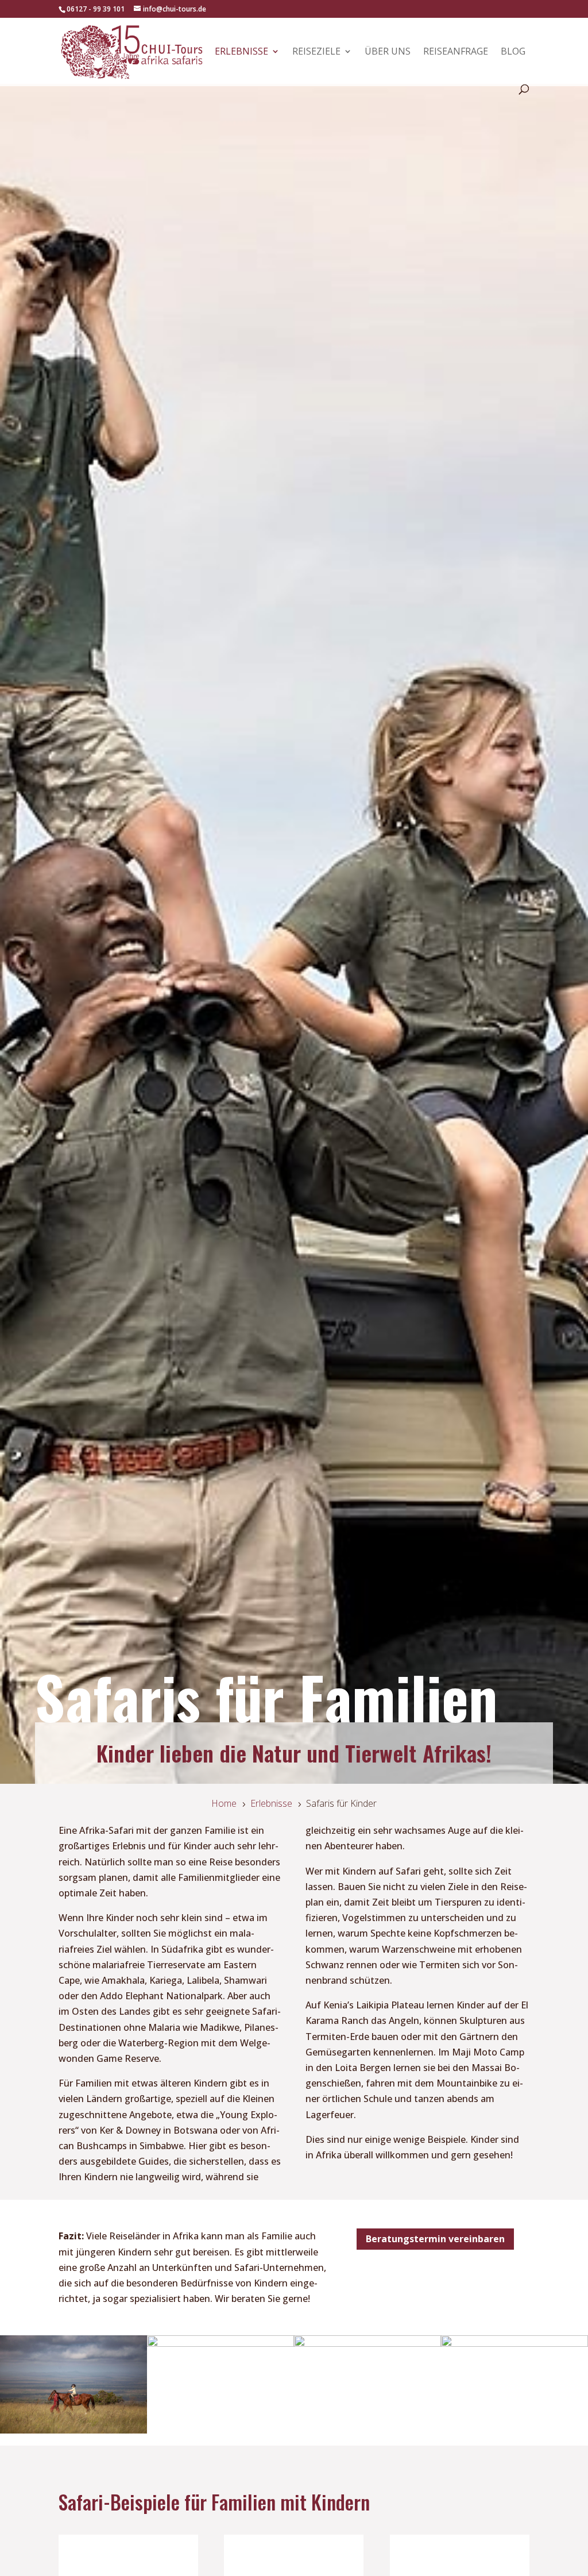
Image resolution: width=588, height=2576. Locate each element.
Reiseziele (316, 52)
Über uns (388, 52)
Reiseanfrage (456, 52)
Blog (513, 52)
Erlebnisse (241, 52)
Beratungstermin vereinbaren (435, 2239)
